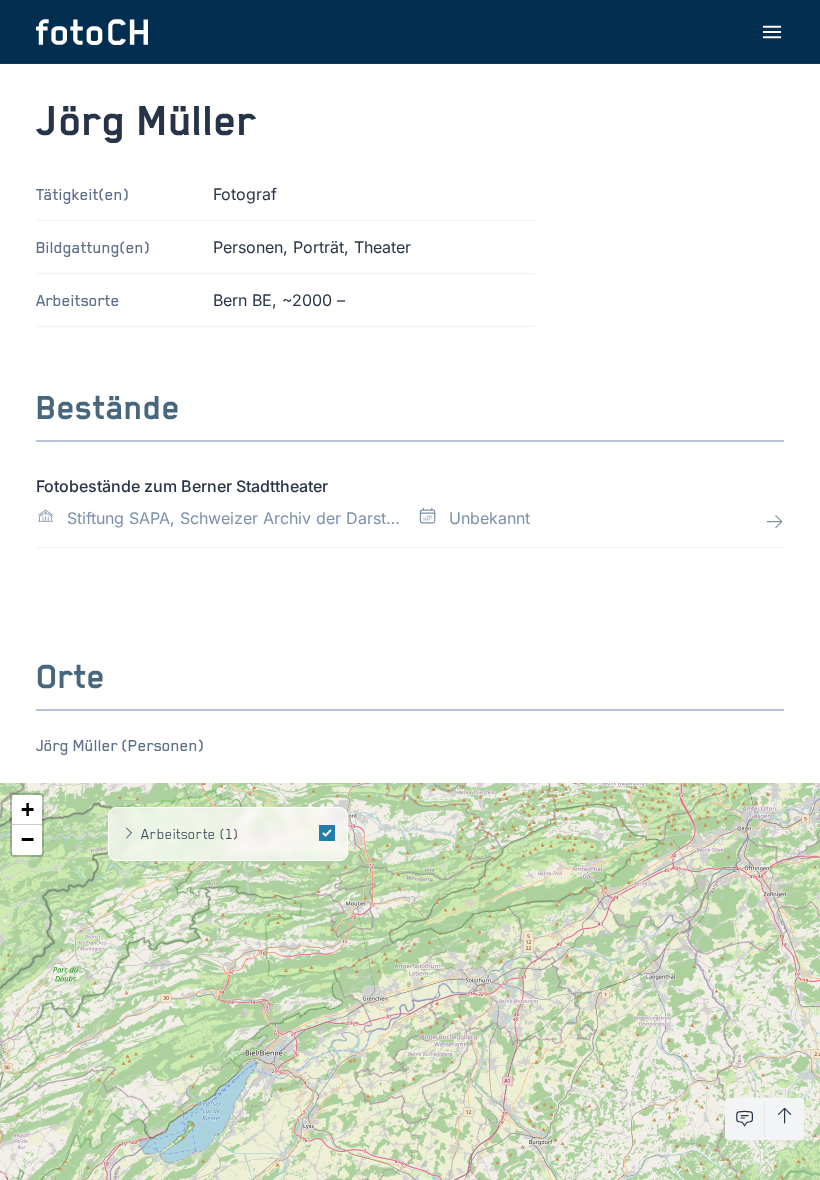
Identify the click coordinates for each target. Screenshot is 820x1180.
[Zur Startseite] (92, 32)
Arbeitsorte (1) (189, 833)
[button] (27, 810)
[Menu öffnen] (772, 32)
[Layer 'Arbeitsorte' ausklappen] (129, 834)
